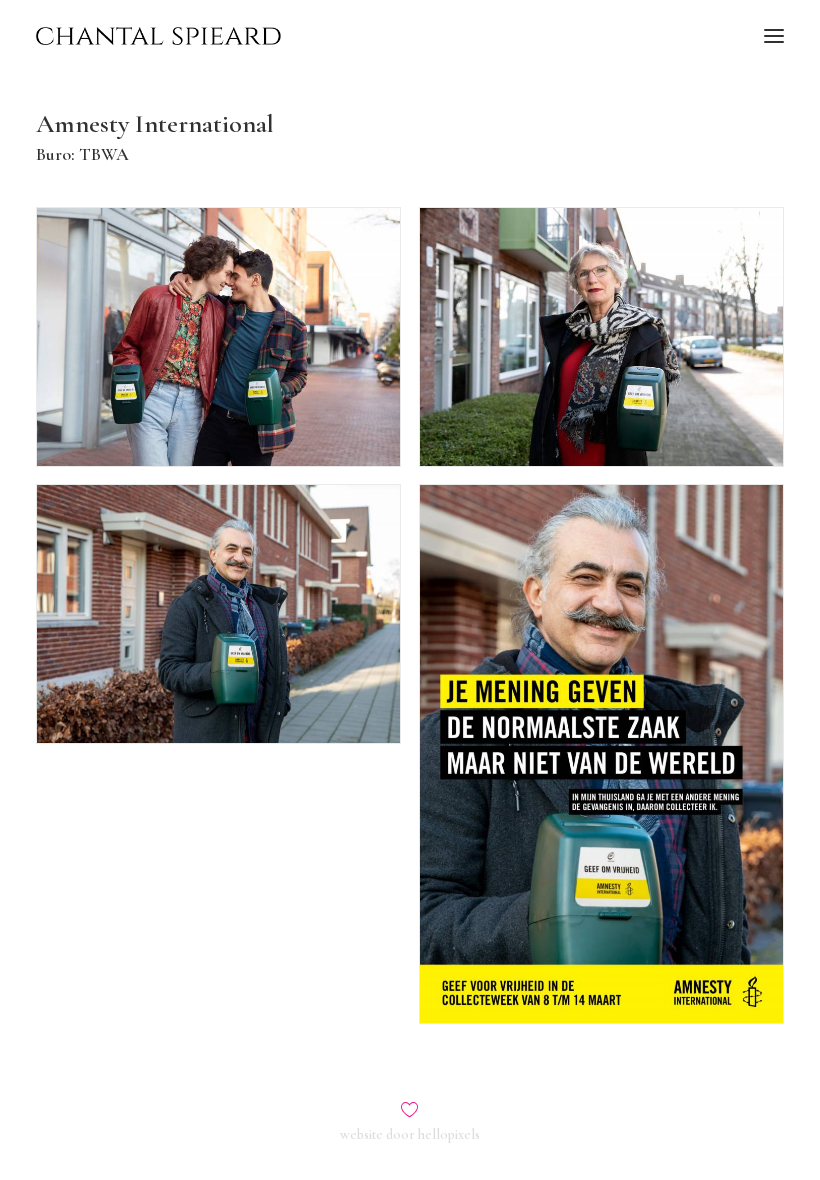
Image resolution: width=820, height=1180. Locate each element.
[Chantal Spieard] (158, 36)
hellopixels (449, 1134)
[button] (774, 36)
